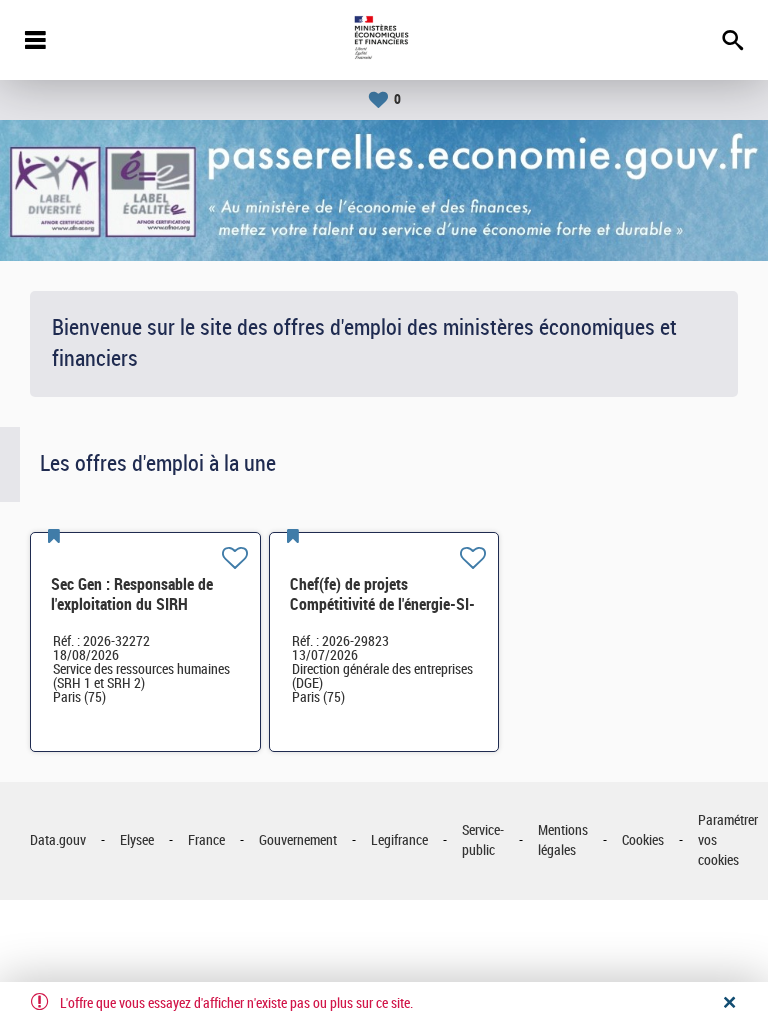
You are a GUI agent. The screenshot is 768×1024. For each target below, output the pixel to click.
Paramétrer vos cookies (728, 840)
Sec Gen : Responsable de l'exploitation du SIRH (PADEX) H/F (132, 604)
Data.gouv (58, 840)
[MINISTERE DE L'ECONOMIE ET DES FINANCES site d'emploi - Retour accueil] (383, 40)
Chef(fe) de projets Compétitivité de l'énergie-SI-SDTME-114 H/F (382, 604)
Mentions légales (563, 840)
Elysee (137, 840)
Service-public (483, 840)
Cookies (643, 840)
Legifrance (399, 840)
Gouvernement (298, 840)
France (206, 840)
